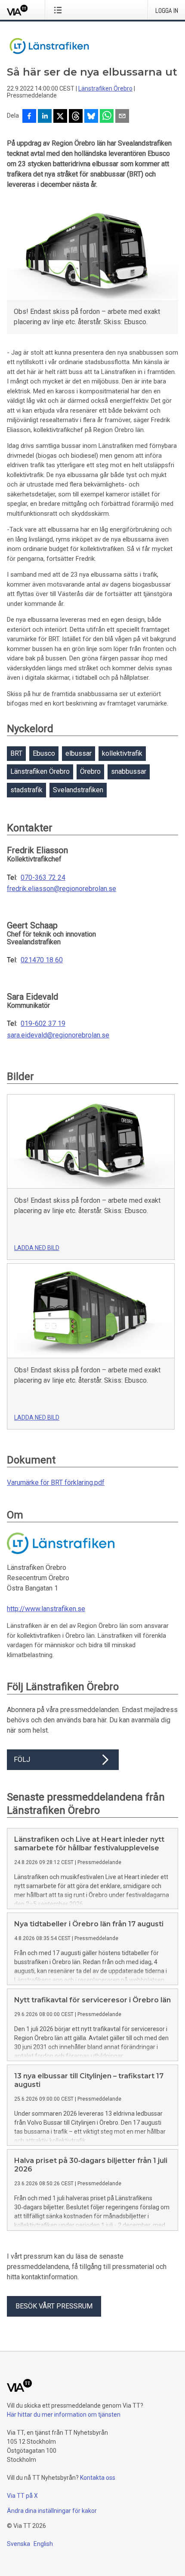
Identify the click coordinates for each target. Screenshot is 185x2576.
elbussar (79, 753)
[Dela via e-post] (122, 117)
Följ (22, 1759)
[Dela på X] (60, 117)
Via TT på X (22, 2496)
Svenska (18, 2544)
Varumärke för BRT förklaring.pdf (56, 1483)
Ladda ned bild (37, 1248)
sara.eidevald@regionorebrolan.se (58, 1035)
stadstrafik (26, 790)
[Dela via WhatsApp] (107, 117)
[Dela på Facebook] (29, 117)
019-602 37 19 (43, 1024)
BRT (16, 753)
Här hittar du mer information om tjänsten (64, 2415)
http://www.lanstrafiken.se (46, 1609)
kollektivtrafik (122, 753)
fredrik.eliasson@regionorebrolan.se (62, 889)
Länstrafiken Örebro (105, 88)
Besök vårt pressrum (54, 2306)
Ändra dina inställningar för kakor (52, 2511)
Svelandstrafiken (78, 790)
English (43, 2544)
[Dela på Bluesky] (91, 117)
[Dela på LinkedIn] (45, 117)
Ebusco (44, 753)
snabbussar (129, 771)
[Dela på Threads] (76, 117)
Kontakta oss (98, 2478)
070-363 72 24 (43, 878)
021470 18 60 (42, 960)
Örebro (90, 771)
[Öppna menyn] (60, 10)
